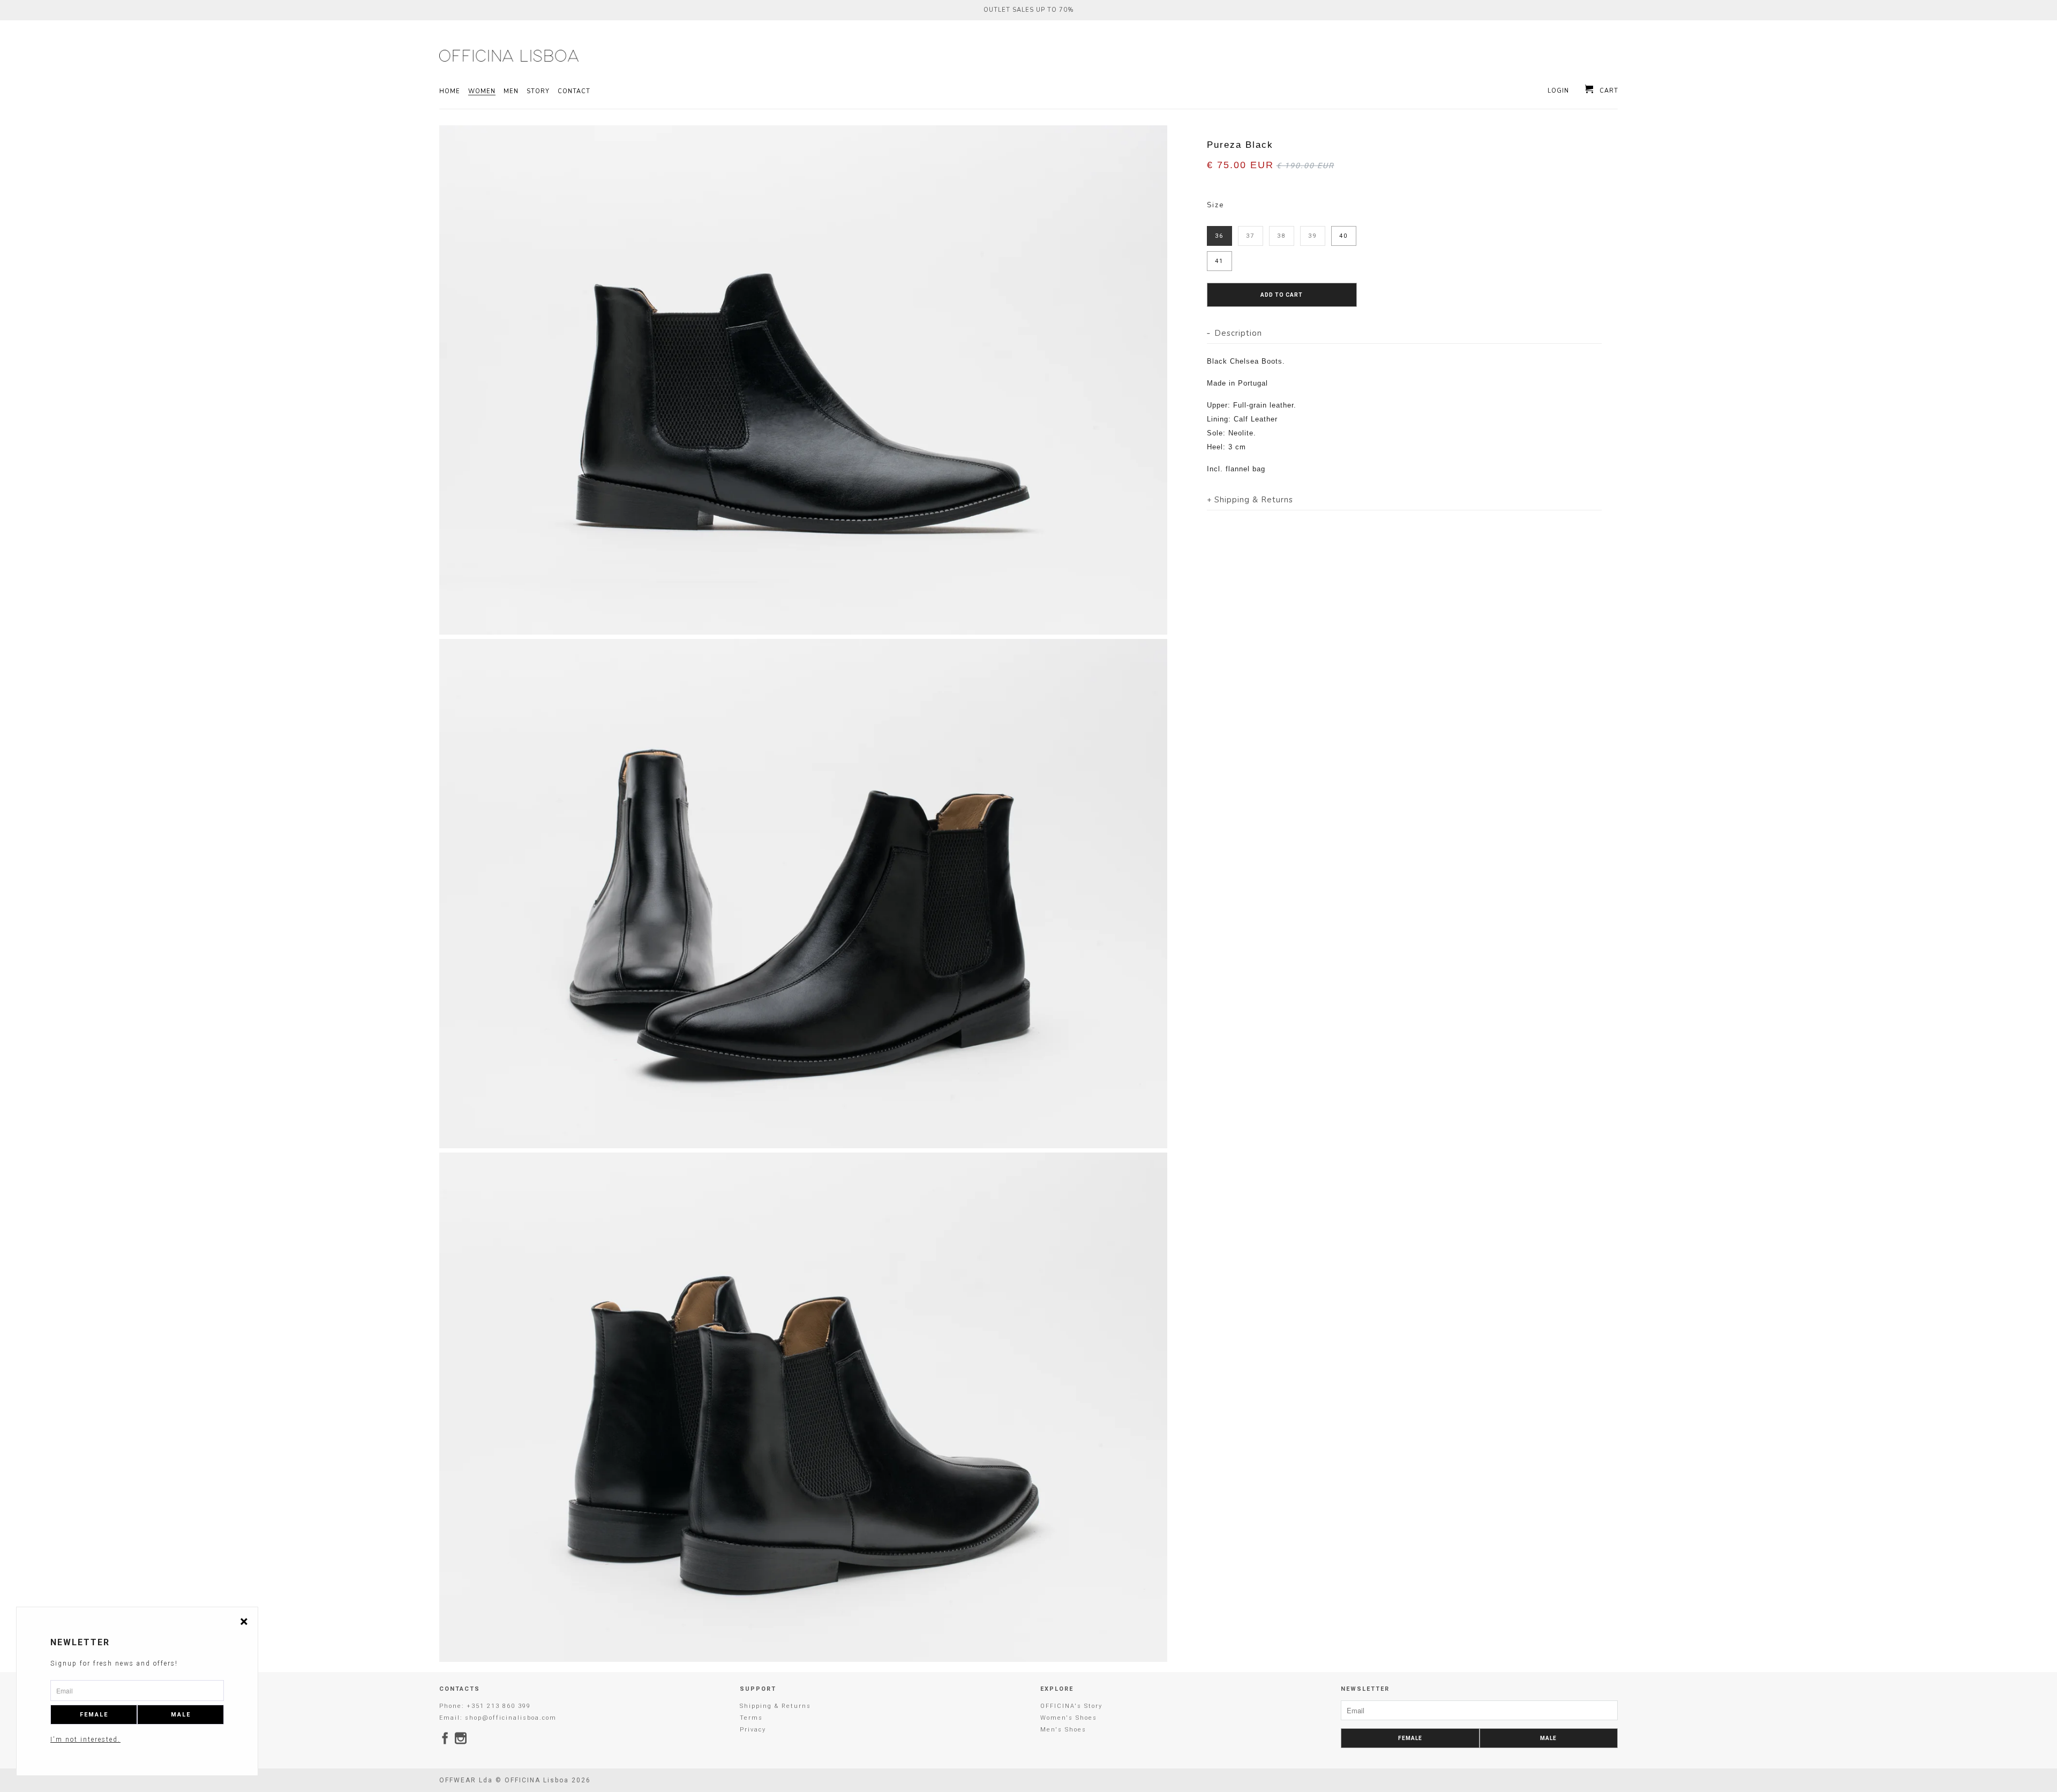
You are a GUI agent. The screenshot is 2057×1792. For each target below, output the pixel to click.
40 (1343, 236)
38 (1281, 236)
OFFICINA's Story (1071, 1706)
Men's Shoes (1063, 1730)
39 (1312, 236)
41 (1219, 261)
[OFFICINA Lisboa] (509, 56)
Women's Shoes (1069, 1718)
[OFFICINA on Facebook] (446, 1738)
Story (538, 92)
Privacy (753, 1730)
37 (1250, 236)
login (1558, 91)
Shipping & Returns (775, 1706)
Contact (574, 92)
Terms (751, 1718)
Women (482, 92)
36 (1219, 236)
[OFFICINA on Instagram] (461, 1738)
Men (511, 92)
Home (450, 92)
